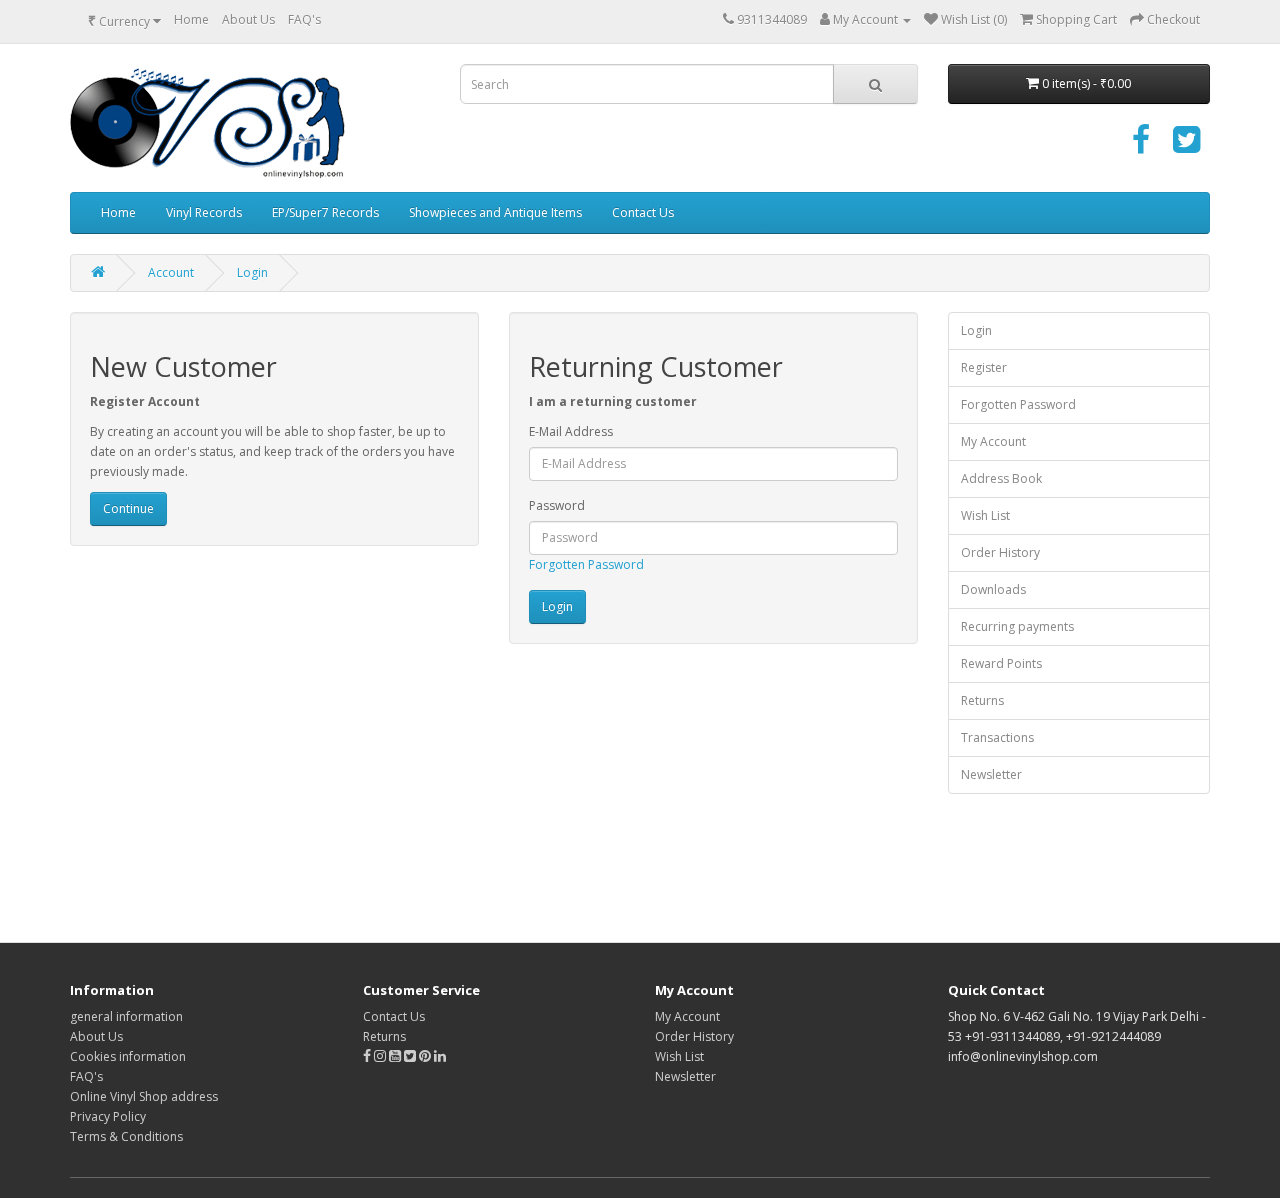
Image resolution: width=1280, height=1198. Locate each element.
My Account (993, 441)
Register (984, 367)
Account (171, 272)
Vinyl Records (204, 212)
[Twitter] (1186, 146)
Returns (982, 700)
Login (252, 272)
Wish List (985, 515)
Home (191, 19)
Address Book (1001, 478)
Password (557, 505)
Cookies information (128, 1056)
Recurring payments (1017, 626)
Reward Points (1001, 663)
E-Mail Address (571, 431)
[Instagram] (381, 1056)
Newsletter (991, 774)
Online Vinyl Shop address (144, 1096)
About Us (248, 19)
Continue (128, 508)
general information (126, 1016)
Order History (1000, 552)
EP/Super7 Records (325, 212)
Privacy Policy (108, 1116)
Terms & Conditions (126, 1136)
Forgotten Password (586, 564)
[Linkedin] (440, 1056)
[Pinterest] (425, 1056)
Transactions (997, 737)
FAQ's (304, 19)
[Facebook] (1141, 146)
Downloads (993, 589)
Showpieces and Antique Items (495, 212)
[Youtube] (396, 1056)
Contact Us (643, 212)
